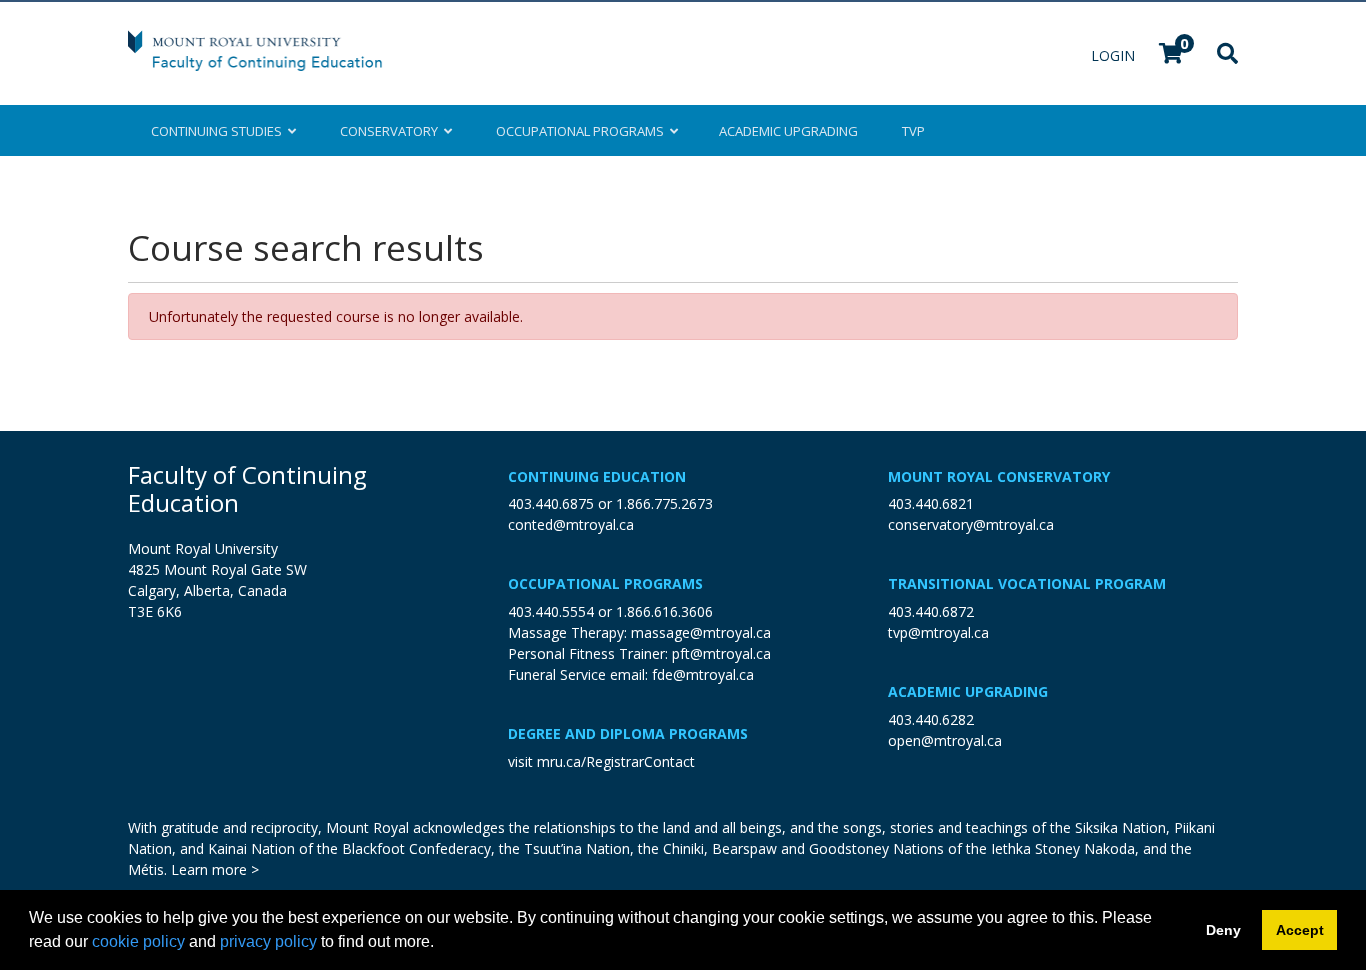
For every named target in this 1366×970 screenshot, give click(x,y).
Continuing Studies (219, 131)
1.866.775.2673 (664, 503)
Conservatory (392, 131)
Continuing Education (597, 476)
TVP (913, 131)
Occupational (580, 131)
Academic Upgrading (968, 691)
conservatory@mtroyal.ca (971, 524)
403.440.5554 (551, 611)
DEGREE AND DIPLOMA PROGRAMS (628, 733)
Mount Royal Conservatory (999, 476)
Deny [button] (1223, 930)
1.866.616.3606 (664, 611)
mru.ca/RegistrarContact (616, 761)
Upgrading (788, 131)
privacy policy (268, 941)
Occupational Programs (605, 583)
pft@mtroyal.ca (721, 653)
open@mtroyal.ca (945, 740)
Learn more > (215, 869)
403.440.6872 (931, 611)
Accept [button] (1300, 930)
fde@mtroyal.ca (703, 674)
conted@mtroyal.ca (571, 524)
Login (1115, 55)
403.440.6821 (931, 503)
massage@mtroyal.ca (701, 632)
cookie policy (138, 941)
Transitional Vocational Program (1027, 583)
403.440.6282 (931, 719)
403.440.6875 (551, 503)
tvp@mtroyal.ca (938, 632)
